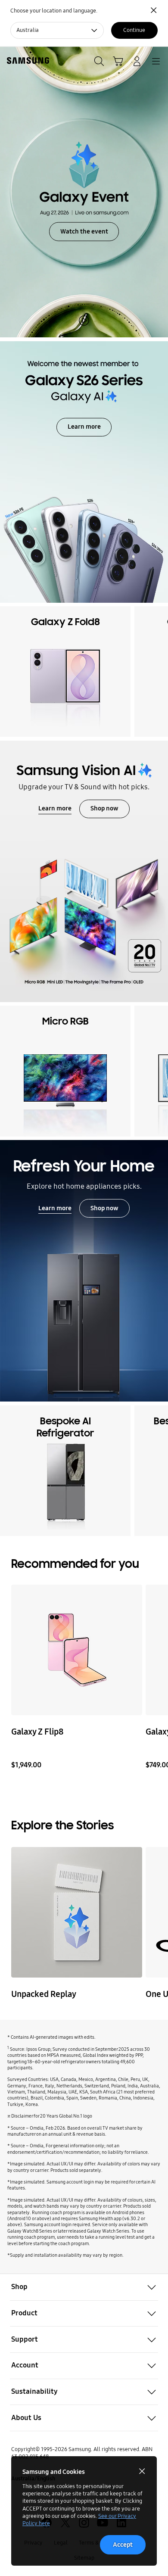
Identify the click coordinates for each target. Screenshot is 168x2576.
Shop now (104, 808)
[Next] (159, 671)
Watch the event (84, 231)
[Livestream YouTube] (76, 1912)
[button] (84, 2287)
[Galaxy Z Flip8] (76, 1650)
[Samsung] (26, 61)
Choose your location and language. (54, 11)
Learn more (84, 427)
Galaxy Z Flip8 (37, 1732)
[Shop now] (84, 1271)
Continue (134, 30)
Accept (123, 2545)
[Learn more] (84, 871)
